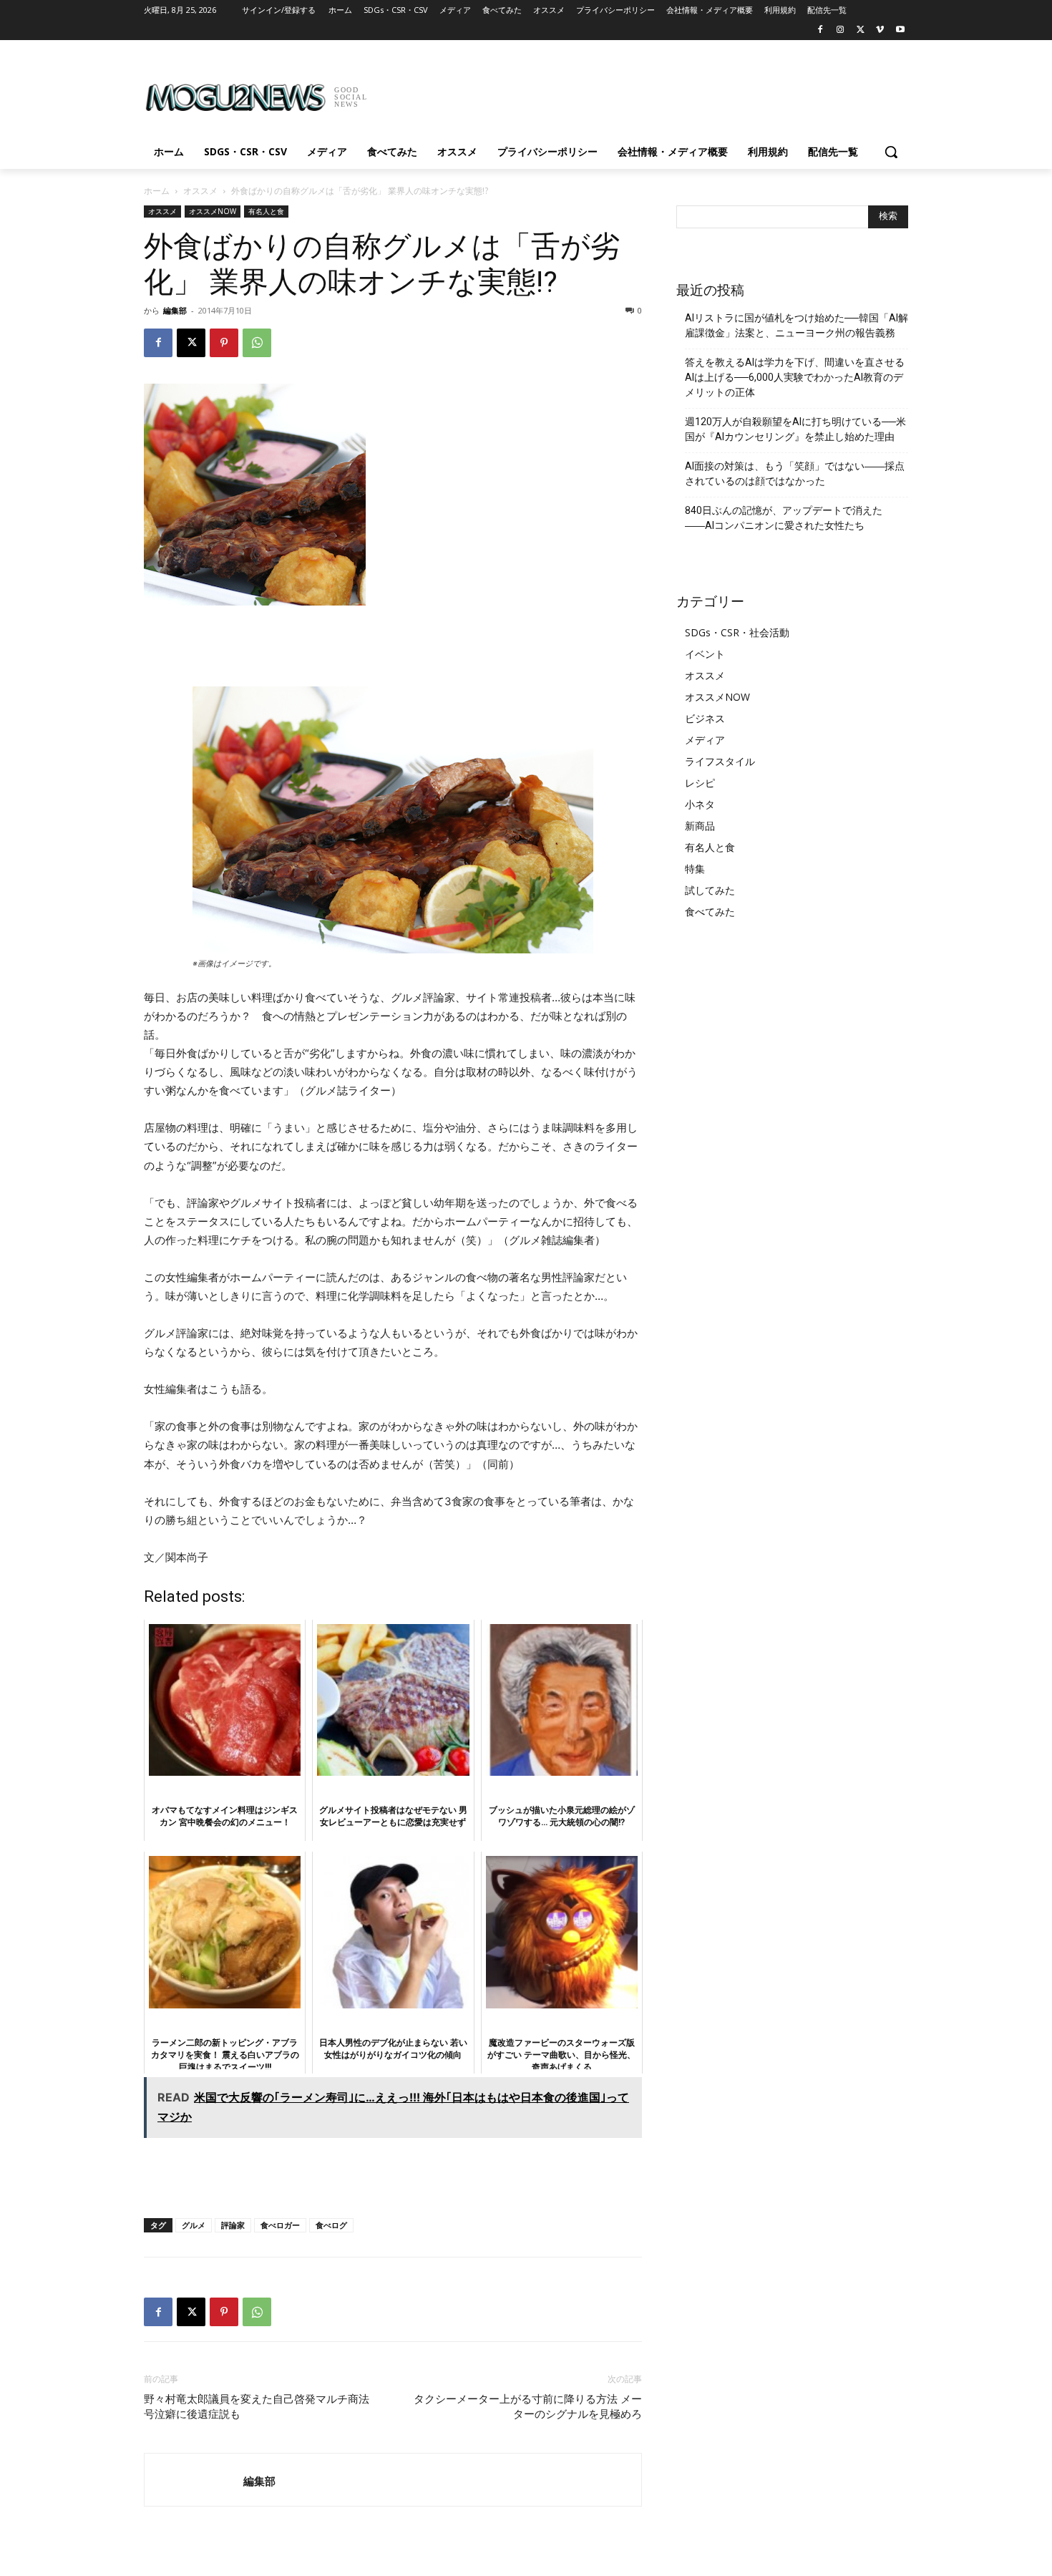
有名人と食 (266, 211)
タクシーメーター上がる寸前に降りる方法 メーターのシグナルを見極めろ (528, 2407)
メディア (705, 740)
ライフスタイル (720, 761)
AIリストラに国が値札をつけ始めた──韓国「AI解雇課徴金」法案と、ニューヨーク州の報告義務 (797, 325)
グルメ (194, 2225)
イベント (705, 654)
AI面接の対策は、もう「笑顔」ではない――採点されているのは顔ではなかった (795, 473)
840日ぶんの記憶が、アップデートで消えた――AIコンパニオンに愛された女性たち (784, 518)
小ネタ (700, 804)
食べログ (331, 2225)
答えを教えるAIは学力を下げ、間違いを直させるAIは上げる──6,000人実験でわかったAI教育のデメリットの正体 (795, 377)
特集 (695, 869)
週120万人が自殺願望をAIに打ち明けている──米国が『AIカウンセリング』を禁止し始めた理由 (795, 429)
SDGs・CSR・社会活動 (737, 632)
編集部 (175, 310)
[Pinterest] (224, 343)
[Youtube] (900, 30)
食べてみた (710, 912)
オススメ (200, 191)
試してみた (710, 890)
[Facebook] (820, 30)
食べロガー (280, 2225)
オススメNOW (213, 211)
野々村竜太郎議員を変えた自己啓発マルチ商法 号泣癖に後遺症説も (257, 2407)
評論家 (233, 2225)
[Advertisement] (633, 92)
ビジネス (705, 718)
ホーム (157, 191)
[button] (891, 152)
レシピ (700, 783)
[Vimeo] (880, 30)
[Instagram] (841, 30)
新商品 (700, 826)
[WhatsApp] (257, 343)
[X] (861, 30)
